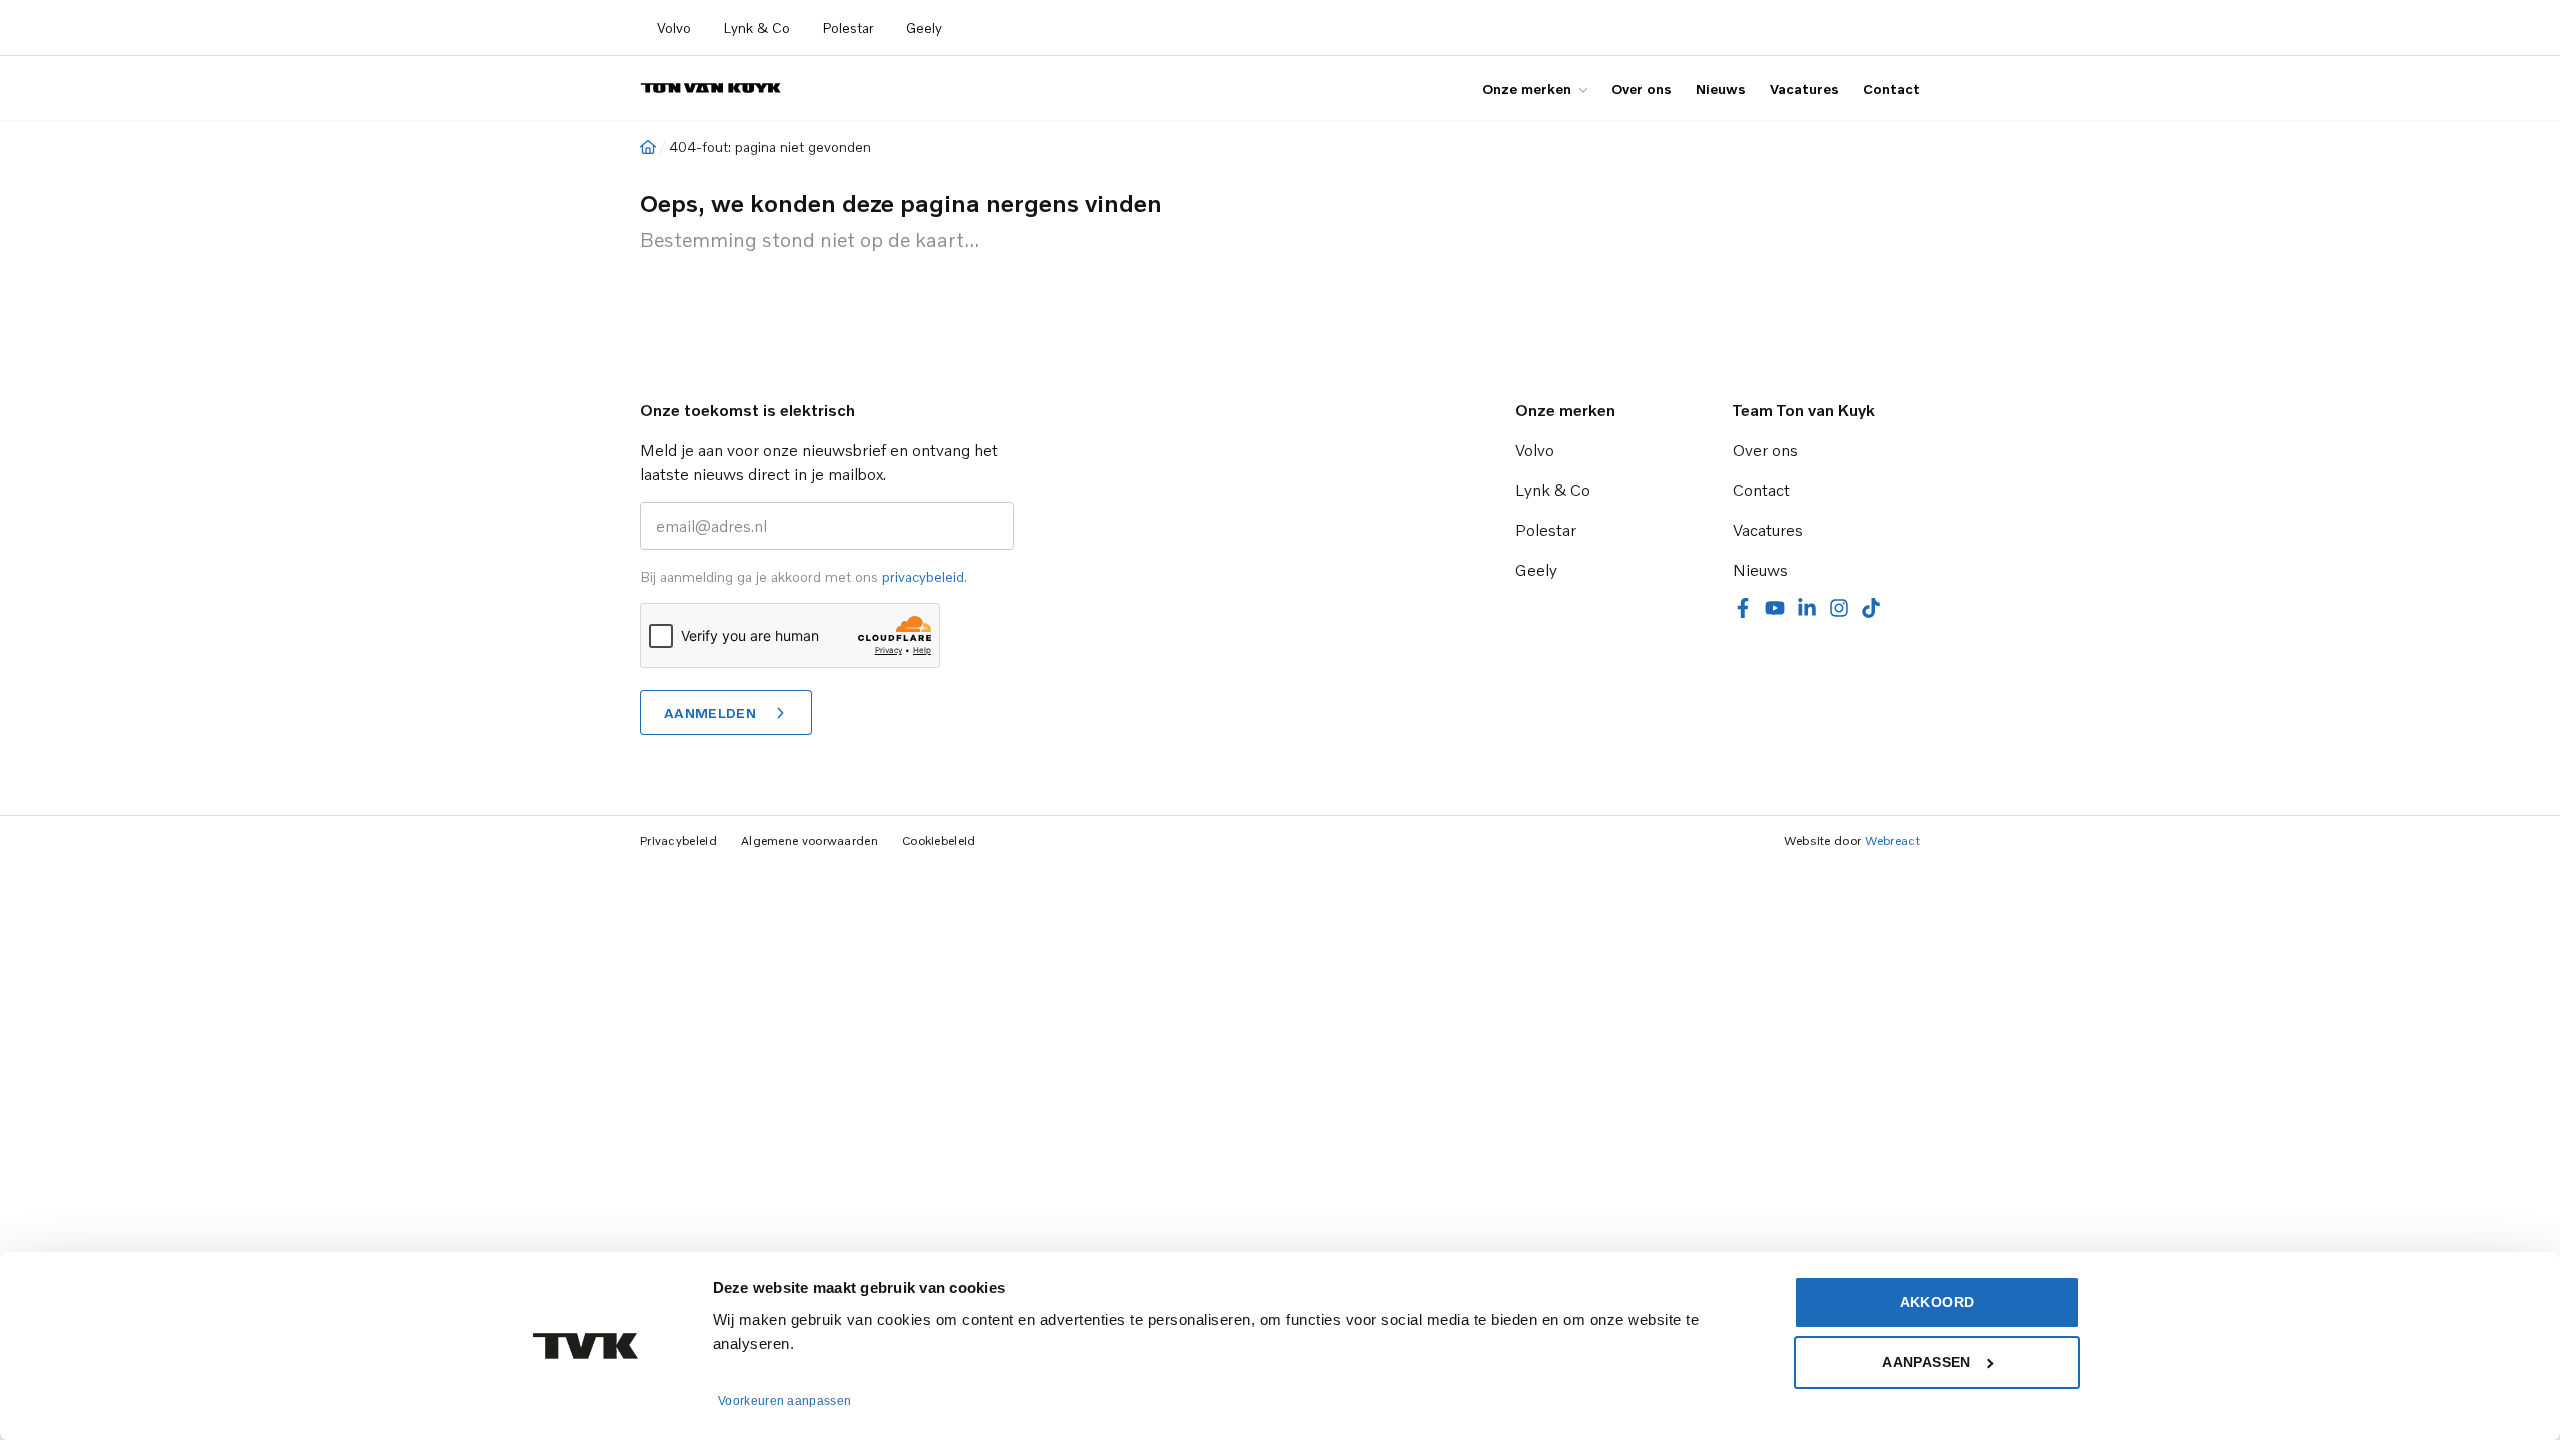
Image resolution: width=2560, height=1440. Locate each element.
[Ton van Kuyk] (710, 88)
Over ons (1641, 88)
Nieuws (1721, 88)
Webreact (1892, 840)
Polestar (848, 27)
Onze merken (1526, 88)
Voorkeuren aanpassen (784, 1401)
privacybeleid (923, 576)
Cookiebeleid (939, 840)
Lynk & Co (756, 27)
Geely (924, 27)
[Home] (648, 147)
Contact (1891, 88)
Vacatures (1804, 88)
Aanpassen (1926, 1362)
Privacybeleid (678, 840)
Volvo (674, 27)
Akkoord (1937, 1302)
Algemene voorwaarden (809, 840)
